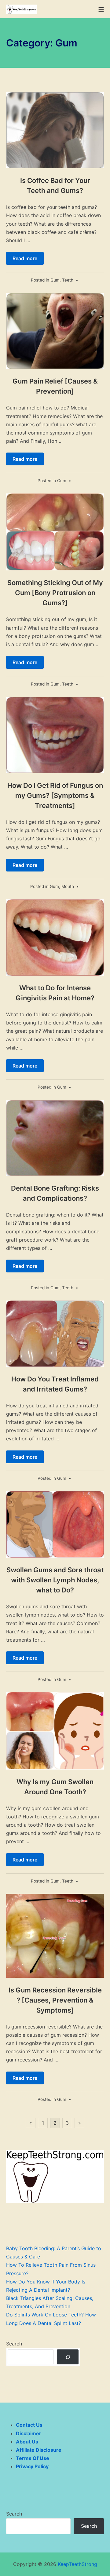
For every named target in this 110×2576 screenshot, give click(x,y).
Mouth (68, 886)
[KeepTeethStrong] (21, 9)
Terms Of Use (33, 2458)
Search (14, 2344)
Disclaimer (29, 2433)
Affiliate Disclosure (39, 2450)
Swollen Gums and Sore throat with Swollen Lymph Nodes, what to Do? (55, 1580)
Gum (55, 280)
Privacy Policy (32, 2466)
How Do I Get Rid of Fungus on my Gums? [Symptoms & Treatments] (55, 795)
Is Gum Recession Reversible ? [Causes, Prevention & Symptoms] (55, 2000)
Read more (25, 258)
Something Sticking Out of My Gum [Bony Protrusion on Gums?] (55, 593)
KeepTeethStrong (77, 2564)
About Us (27, 2442)
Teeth (68, 280)
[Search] (68, 2357)
